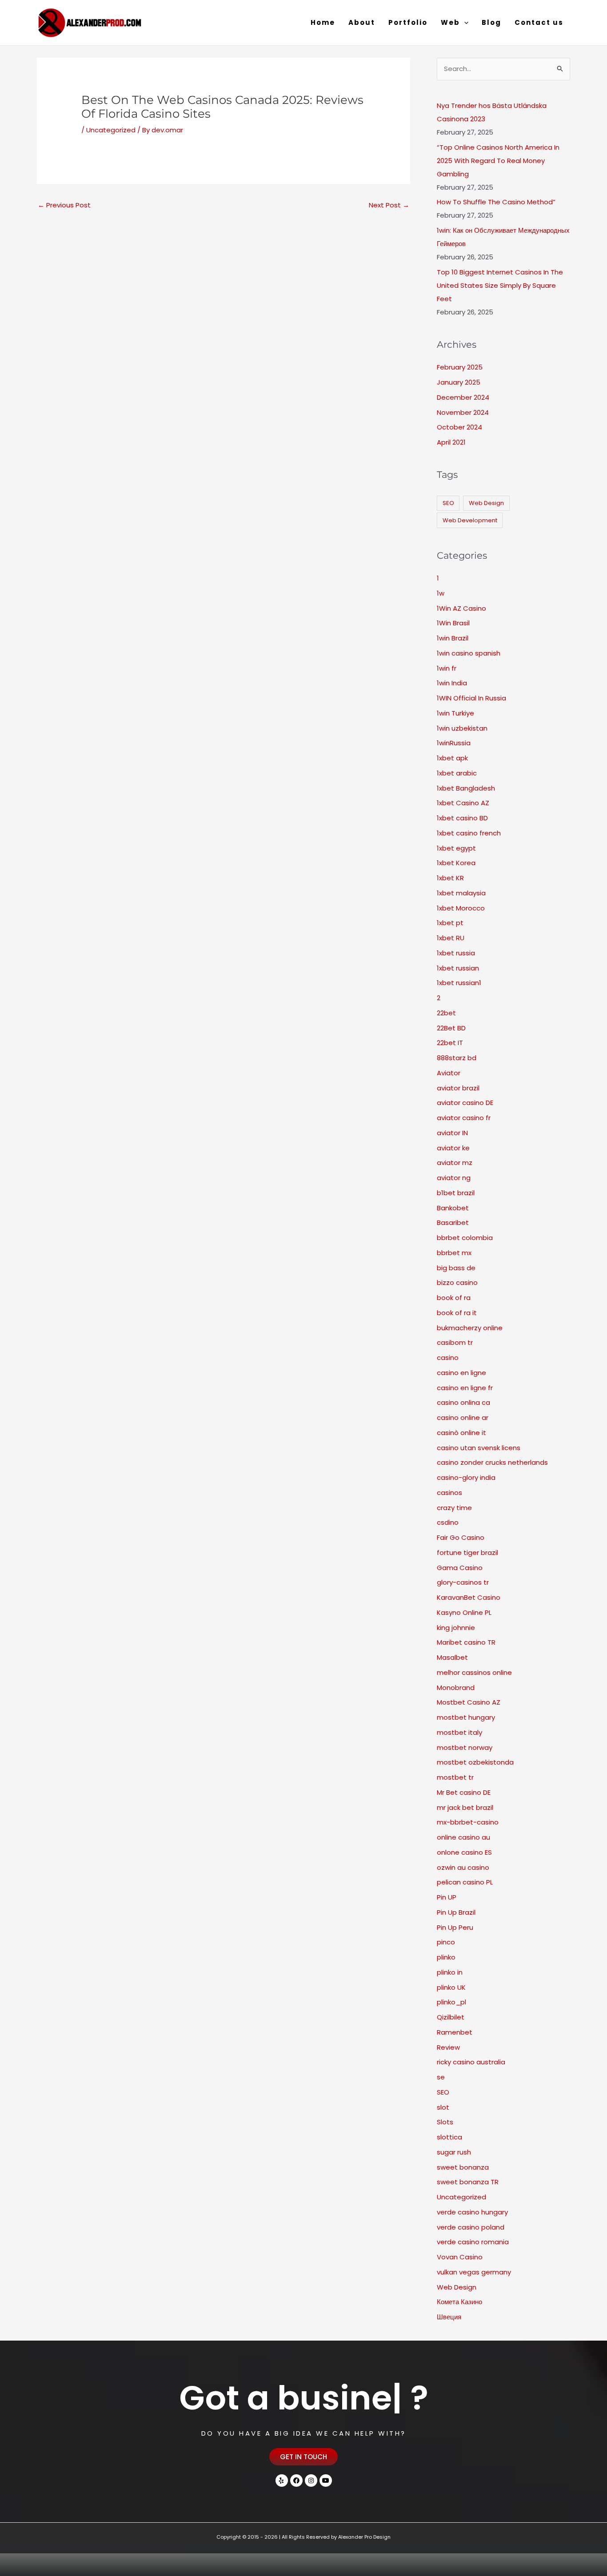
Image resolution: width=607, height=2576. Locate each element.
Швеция (449, 2317)
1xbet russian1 (459, 983)
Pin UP (447, 1897)
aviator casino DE (465, 1103)
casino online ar (463, 1417)
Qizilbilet (451, 2017)
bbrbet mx (454, 1253)
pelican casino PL (465, 1882)
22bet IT (450, 1043)
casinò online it (461, 1433)
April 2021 (451, 442)
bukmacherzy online (470, 1328)
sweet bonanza (463, 2167)
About (362, 22)
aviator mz (455, 1163)
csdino (448, 1522)
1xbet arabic (457, 773)
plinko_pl (451, 2002)
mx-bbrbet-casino (468, 1822)
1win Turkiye (455, 713)
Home (323, 22)
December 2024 (463, 397)
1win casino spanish (469, 653)
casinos (449, 1493)
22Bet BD (451, 1028)
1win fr (447, 668)
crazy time (454, 1508)
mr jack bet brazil (465, 1807)
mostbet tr (455, 1777)
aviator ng (454, 1178)
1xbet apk (452, 758)
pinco (446, 1942)
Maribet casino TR (466, 1642)
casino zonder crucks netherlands (492, 1462)
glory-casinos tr (463, 1582)
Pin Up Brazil (456, 1912)
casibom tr (455, 1342)
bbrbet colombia (465, 1238)
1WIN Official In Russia (471, 698)
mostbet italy (459, 1732)
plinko (446, 1957)
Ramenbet (455, 2032)
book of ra (454, 1298)
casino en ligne (461, 1373)
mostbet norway (465, 1747)
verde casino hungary (472, 2212)
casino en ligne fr (465, 1388)
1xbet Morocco (461, 908)
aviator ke (453, 1148)
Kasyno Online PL (464, 1612)
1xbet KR (450, 878)
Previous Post (64, 205)
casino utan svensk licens (479, 1448)
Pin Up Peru (455, 1927)
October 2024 (459, 427)
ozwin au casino (463, 1867)
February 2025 (460, 367)
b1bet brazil (456, 1193)
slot (443, 2107)
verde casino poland (471, 2227)
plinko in (450, 1972)
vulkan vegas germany (474, 2272)
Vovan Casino (460, 2257)
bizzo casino (457, 1282)
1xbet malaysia (461, 893)
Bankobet (453, 1208)
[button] (464, 23)
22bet (446, 1013)
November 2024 (463, 412)
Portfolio (408, 22)
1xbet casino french (469, 833)
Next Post (389, 205)
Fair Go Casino (461, 1537)
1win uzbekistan (462, 728)
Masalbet (452, 1657)
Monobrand (456, 1688)
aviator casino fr (464, 1118)
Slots (445, 2122)
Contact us (539, 22)
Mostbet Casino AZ (469, 1702)
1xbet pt (450, 923)
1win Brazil (453, 638)
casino (448, 1358)
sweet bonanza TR (468, 2182)
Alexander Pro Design (364, 2537)
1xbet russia (456, 953)
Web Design (486, 503)
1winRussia (454, 743)
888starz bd (457, 1058)
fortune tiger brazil (467, 1552)
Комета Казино (459, 2302)
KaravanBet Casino (469, 1597)
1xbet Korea (456, 863)
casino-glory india (466, 1477)
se (441, 2077)
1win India (452, 683)
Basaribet (453, 1222)
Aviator (449, 1073)
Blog (491, 22)
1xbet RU (451, 938)
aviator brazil (458, 1088)
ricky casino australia (471, 2062)
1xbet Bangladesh (466, 788)
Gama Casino (460, 1568)
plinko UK (451, 1987)
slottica (449, 2137)
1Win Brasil (453, 623)
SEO (448, 503)
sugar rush (454, 2152)
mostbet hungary (466, 1717)
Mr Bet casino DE (464, 1792)
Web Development (470, 520)
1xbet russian (458, 968)
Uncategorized (111, 130)
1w (441, 593)
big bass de (456, 1268)
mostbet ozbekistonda (475, 1762)
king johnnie (456, 1628)
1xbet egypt (456, 848)
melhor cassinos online (474, 1672)
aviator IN (452, 1133)
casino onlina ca (463, 1402)
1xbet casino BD (462, 818)
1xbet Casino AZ (463, 803)
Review (448, 2047)
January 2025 (459, 382)
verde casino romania (473, 2242)
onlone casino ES (464, 1852)
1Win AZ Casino (461, 608)
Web (450, 22)
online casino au (463, 1837)
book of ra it (457, 1313)
